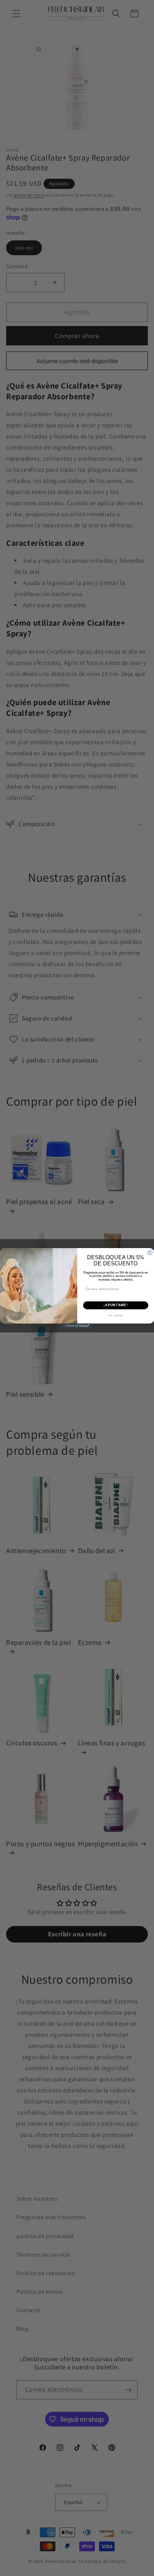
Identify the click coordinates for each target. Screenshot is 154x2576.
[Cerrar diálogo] (150, 1253)
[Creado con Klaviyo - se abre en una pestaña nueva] (77, 1326)
